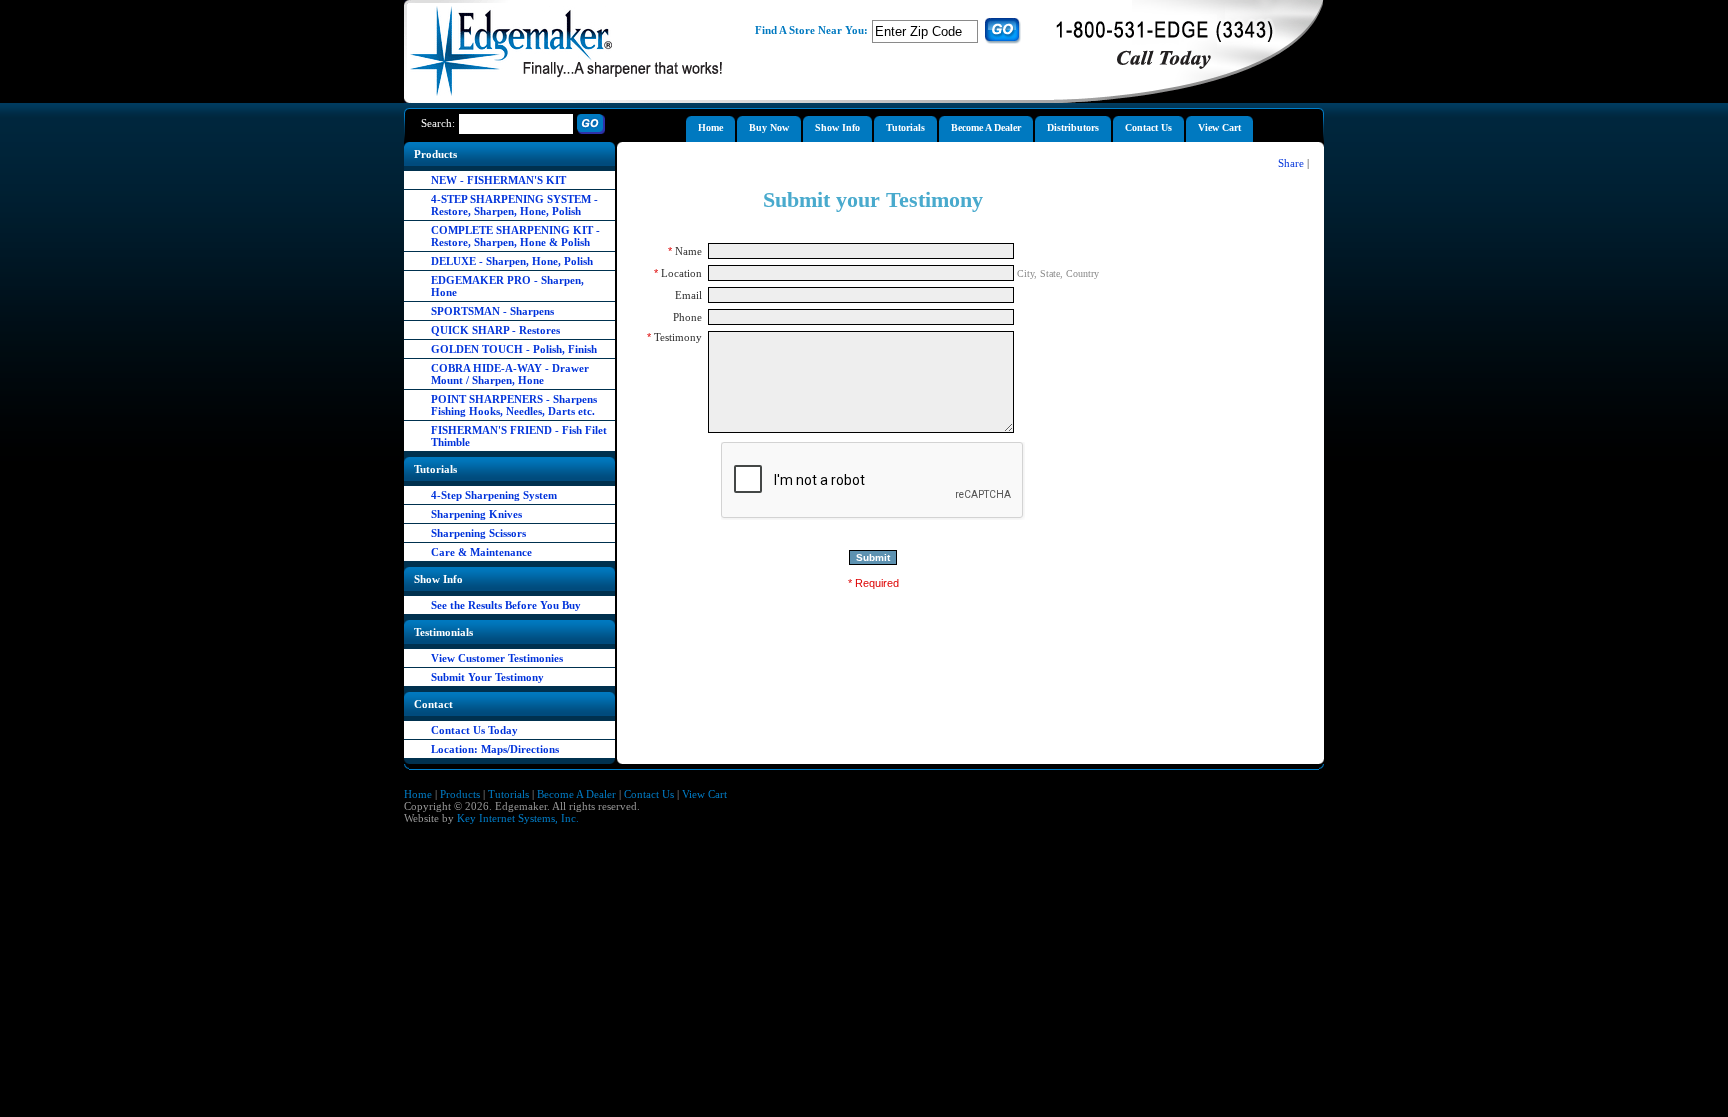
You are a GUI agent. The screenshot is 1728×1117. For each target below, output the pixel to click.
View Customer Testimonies (497, 658)
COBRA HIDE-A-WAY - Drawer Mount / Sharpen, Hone (510, 374)
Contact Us (649, 794)
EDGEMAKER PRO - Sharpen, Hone (507, 286)
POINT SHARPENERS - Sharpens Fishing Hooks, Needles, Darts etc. (514, 405)
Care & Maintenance (481, 552)
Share (1291, 163)
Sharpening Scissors (478, 533)
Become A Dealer (576, 794)
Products (460, 794)
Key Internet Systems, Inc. (518, 818)
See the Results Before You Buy (506, 605)
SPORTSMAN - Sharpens (492, 311)
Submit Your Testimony (487, 677)
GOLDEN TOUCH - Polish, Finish (514, 349)
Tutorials (508, 794)
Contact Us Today (474, 730)
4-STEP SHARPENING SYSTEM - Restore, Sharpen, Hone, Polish (514, 205)
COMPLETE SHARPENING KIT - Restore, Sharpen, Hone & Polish (515, 236)
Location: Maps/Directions (495, 749)
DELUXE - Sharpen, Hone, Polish (512, 261)
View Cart (704, 794)
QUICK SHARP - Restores (495, 330)
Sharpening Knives (476, 514)
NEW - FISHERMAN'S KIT (498, 180)
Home (418, 794)
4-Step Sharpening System (494, 495)
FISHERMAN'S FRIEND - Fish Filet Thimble (519, 436)
